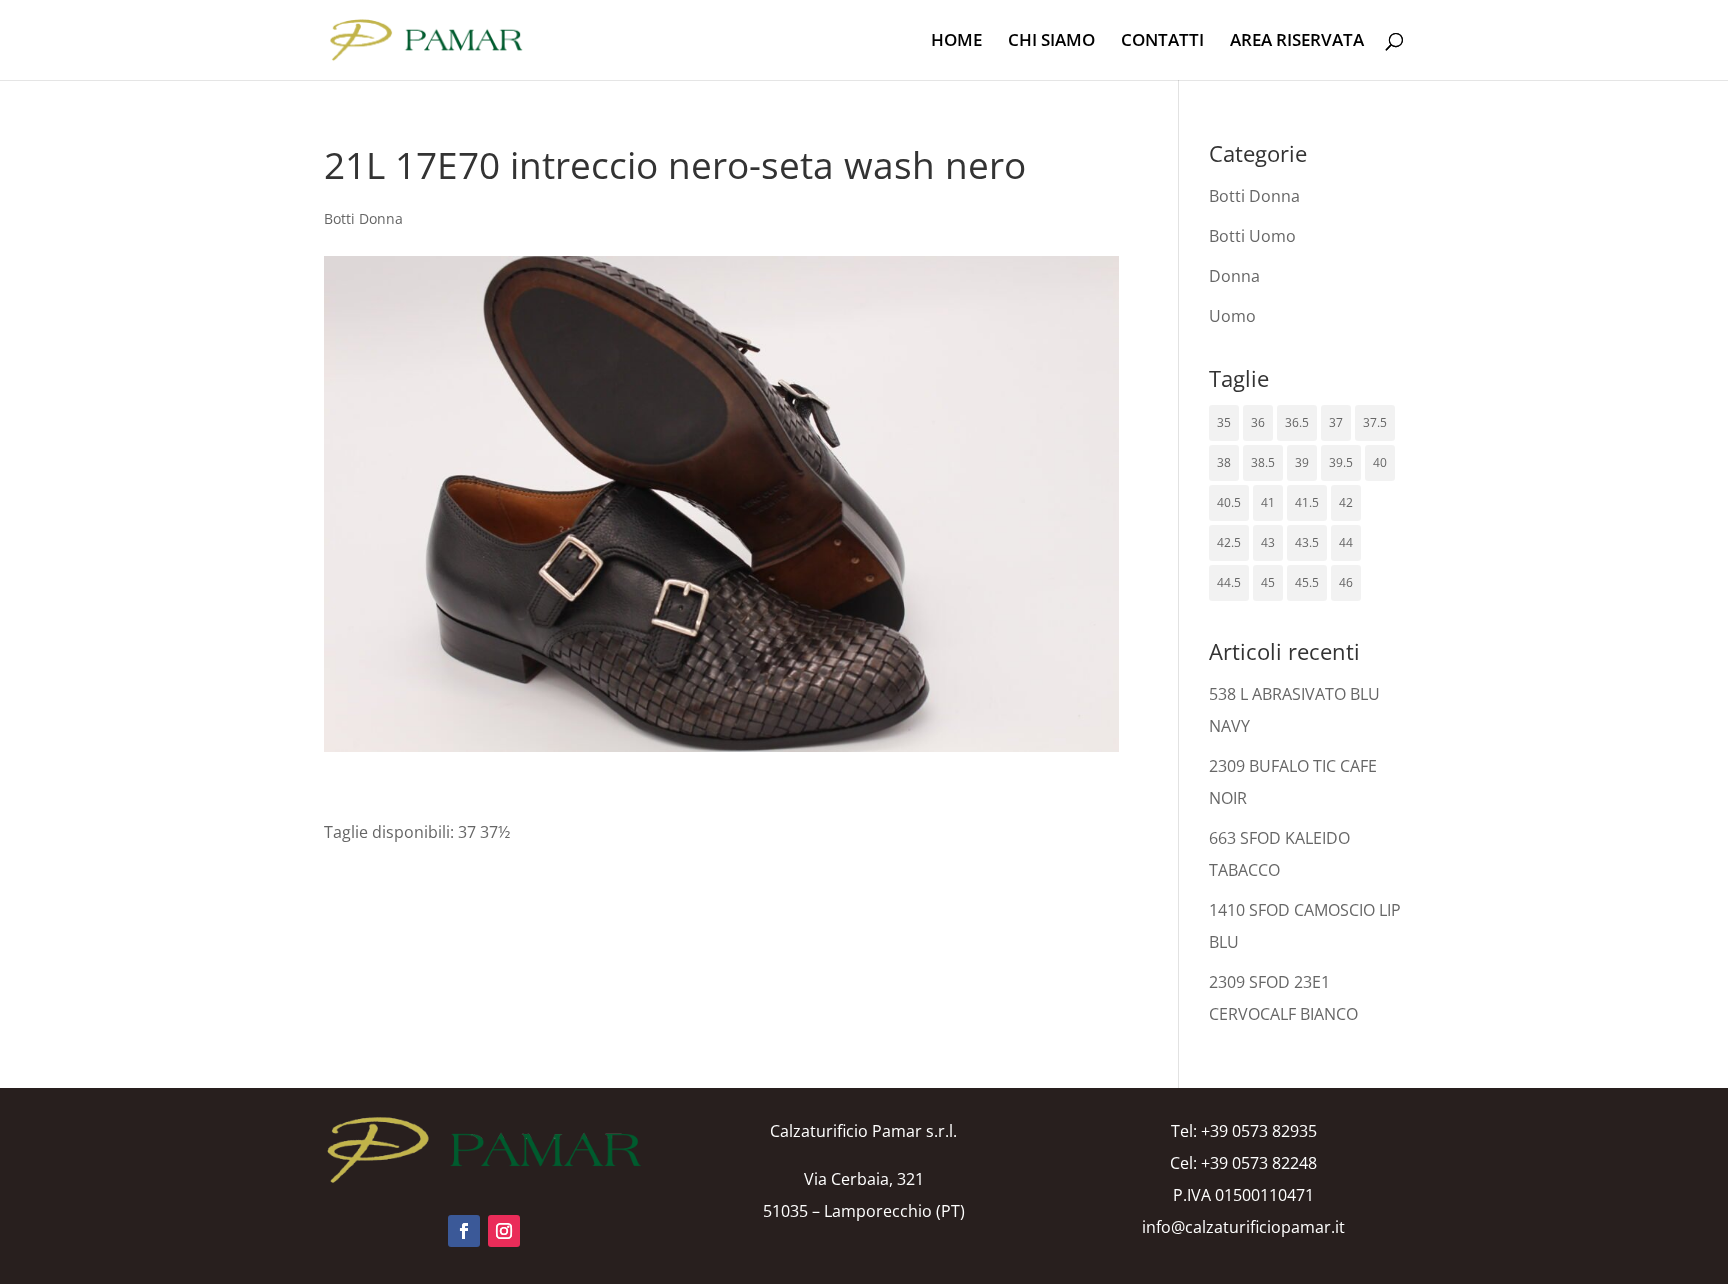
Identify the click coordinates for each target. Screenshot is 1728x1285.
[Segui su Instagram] (504, 1231)
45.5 (1307, 582)
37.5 (1375, 422)
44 (1346, 542)
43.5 (1307, 542)
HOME (956, 42)
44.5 (1229, 582)
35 (1224, 422)
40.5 (1229, 502)
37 (1336, 422)
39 (1302, 462)
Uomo (1232, 316)
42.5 (1229, 542)
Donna (1234, 276)
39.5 (1341, 462)
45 (1268, 582)
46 (1346, 582)
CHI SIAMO (1051, 42)
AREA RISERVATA (1297, 42)
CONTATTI (1162, 42)
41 (1268, 502)
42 (1346, 502)
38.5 (1263, 462)
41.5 (1307, 502)
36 (1258, 422)
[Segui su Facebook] (464, 1231)
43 (1268, 542)
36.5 (1297, 422)
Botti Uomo (1252, 236)
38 (1224, 462)
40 (1380, 462)
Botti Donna (363, 218)
